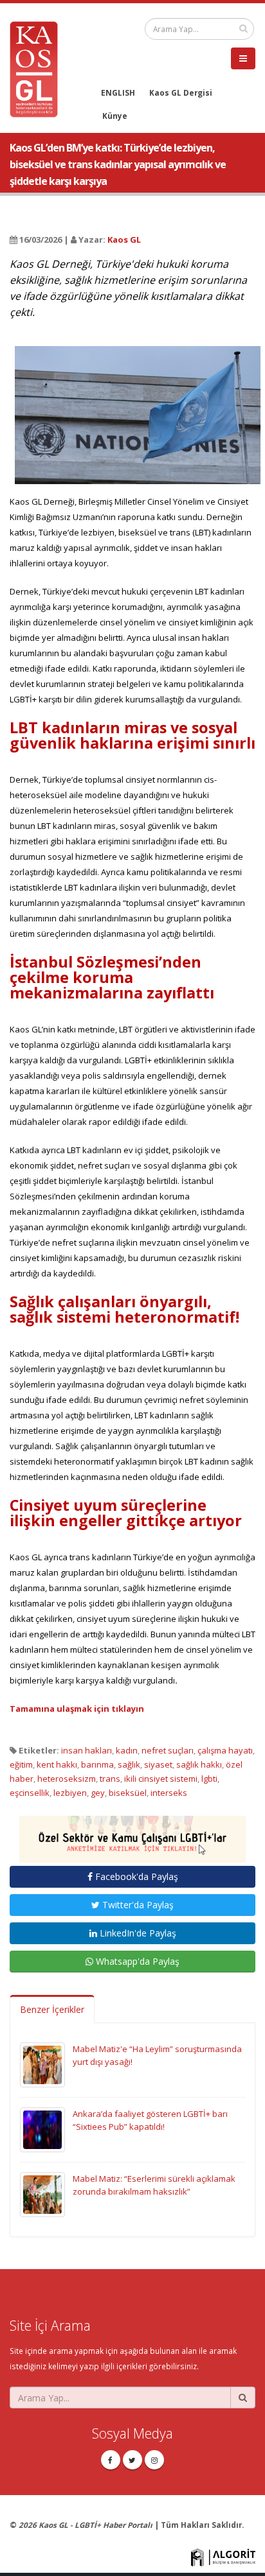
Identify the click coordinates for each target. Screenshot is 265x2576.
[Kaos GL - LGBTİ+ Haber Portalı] (39, 68)
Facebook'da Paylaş (135, 1876)
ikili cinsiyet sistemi (161, 1779)
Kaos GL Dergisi (181, 92)
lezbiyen (70, 1793)
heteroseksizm (67, 1779)
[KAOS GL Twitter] (132, 2460)
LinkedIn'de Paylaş (137, 1933)
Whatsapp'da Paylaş (136, 1961)
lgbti (209, 1779)
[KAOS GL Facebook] (111, 2460)
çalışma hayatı (225, 1750)
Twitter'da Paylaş (137, 1905)
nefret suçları (168, 1750)
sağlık (129, 1764)
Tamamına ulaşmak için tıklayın (77, 1709)
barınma (97, 1764)
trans (110, 1779)
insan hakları (87, 1750)
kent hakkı (57, 1764)
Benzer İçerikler (52, 2009)
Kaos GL (124, 239)
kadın (127, 1750)
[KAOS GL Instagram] (154, 2460)
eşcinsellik (30, 1793)
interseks (169, 1793)
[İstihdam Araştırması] (132, 1834)
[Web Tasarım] (223, 2556)
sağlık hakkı (199, 1764)
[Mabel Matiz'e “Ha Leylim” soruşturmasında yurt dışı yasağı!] (42, 2064)
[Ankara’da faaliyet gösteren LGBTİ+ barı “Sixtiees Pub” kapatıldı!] (42, 2129)
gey (98, 1793)
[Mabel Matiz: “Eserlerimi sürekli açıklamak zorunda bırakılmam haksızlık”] (42, 2194)
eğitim (21, 1764)
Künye (115, 116)
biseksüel (128, 1793)
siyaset (158, 1764)
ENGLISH (118, 92)
